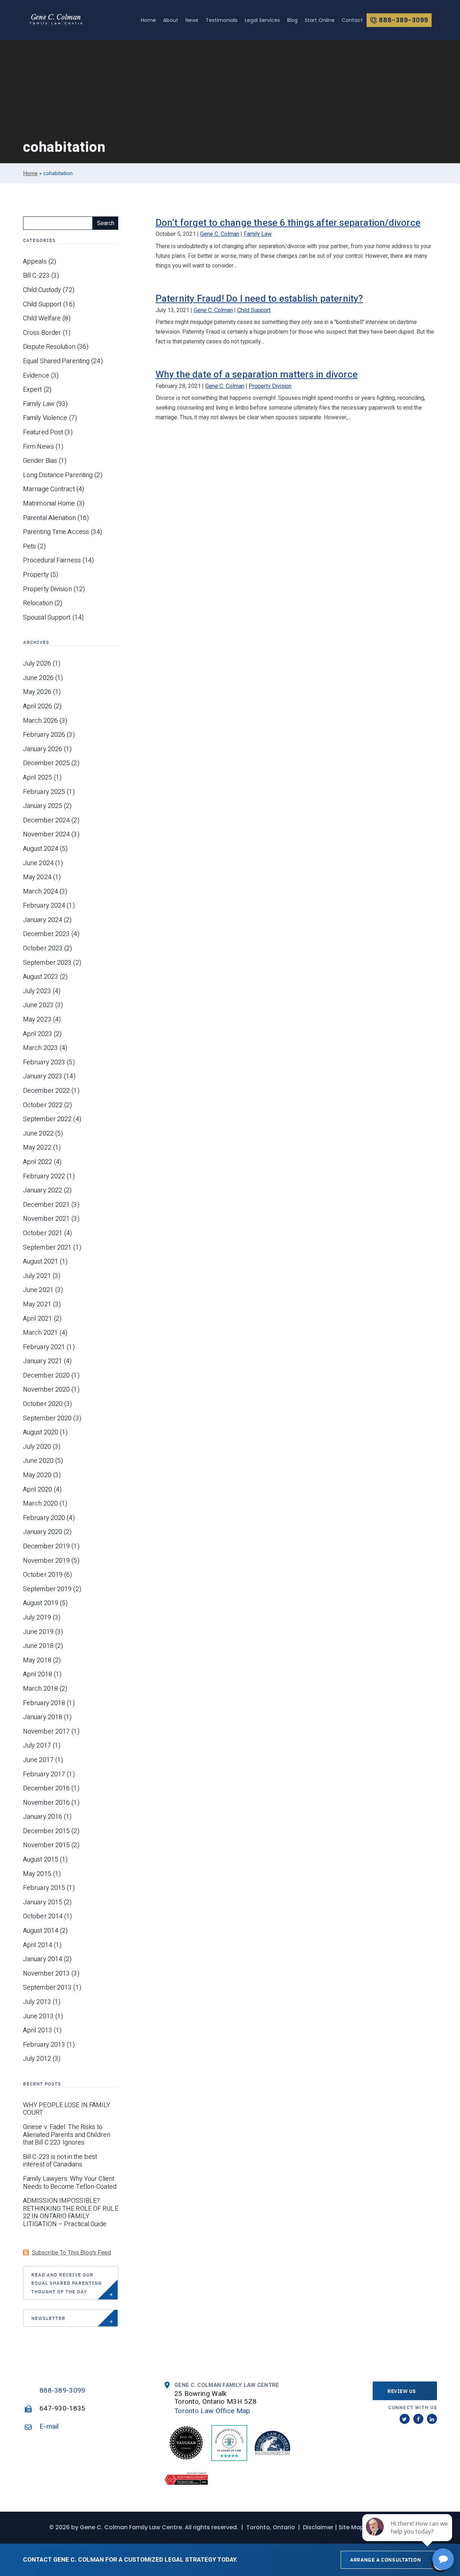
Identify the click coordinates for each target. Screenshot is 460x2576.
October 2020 (43, 1404)
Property (36, 575)
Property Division (270, 386)
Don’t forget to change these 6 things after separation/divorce (288, 223)
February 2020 (44, 1518)
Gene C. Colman (220, 234)
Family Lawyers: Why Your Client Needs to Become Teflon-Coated (70, 2183)
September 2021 (47, 1248)
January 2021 (43, 1361)
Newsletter (48, 2318)
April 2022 (38, 1162)
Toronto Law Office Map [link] (212, 2411)
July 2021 (37, 1276)
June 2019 (38, 1632)
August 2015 (41, 1860)
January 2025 (43, 806)
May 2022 (37, 1148)
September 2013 (47, 1988)
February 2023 (44, 1063)
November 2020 (46, 1390)
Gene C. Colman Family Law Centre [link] (131, 2527)
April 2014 (38, 1945)
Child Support (254, 310)
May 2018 (37, 1661)
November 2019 (46, 1561)
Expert (33, 390)
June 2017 (38, 1760)
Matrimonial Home (49, 504)
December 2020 (46, 1376)
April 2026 (38, 707)
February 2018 (44, 1703)
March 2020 (40, 1504)
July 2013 (37, 2002)
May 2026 (37, 692)
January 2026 (43, 749)
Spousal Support (47, 618)
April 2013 (38, 2031)
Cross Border (42, 333)
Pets (29, 547)
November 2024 (46, 835)
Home (30, 173)
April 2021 (38, 1319)
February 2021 (44, 1347)
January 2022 (43, 1191)
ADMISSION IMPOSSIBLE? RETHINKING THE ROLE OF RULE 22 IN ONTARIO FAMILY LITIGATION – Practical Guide (71, 2212)
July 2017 (37, 1746)
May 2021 (37, 1305)
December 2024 (46, 821)
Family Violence (45, 418)
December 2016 (46, 1789)
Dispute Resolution (49, 347)
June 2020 (38, 1461)
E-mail (49, 2426)
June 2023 (38, 1005)
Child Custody (42, 290)
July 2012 (37, 2059)
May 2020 (37, 1475)
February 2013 (44, 2045)
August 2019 (41, 1603)
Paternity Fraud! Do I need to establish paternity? (259, 299)
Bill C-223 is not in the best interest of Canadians (60, 2161)
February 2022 (44, 1177)
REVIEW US (402, 2391)
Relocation (38, 603)
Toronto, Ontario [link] (271, 2527)
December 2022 (46, 1091)
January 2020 (43, 1532)
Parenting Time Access (56, 532)
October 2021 (43, 1233)
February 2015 (44, 1888)
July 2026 (37, 664)
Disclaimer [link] (318, 2527)
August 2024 (41, 849)
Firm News (38, 447)
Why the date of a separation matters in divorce (257, 375)
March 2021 (40, 1333)
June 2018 (38, 1646)
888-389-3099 (63, 2390)
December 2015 (46, 1831)
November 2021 (46, 1219)
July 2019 (37, 1618)
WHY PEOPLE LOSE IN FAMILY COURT (67, 2109)
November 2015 (46, 1845)
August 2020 (41, 1433)
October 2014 (43, 1917)
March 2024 (40, 892)
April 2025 (38, 778)
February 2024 (44, 906)
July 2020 (37, 1447)
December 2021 (46, 1205)
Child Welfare (42, 319)
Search (106, 223)
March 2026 (40, 721)
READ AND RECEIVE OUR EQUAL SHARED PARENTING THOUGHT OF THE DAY (66, 2283)
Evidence (36, 376)
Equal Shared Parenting (56, 361)
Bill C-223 (36, 276)
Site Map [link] (351, 2527)
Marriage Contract (49, 489)
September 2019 (47, 1589)
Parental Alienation (49, 518)
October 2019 (43, 1575)
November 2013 (46, 1974)
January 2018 (43, 1717)
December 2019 (46, 1547)
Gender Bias (40, 461)
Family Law (258, 234)
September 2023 (47, 963)
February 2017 (44, 1775)
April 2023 (38, 1034)
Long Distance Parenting (58, 475)
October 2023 (43, 949)
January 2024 (43, 920)
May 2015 (37, 1874)
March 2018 (40, 1689)
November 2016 (46, 1803)
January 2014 (43, 1959)
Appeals (35, 262)
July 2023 (37, 991)
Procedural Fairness (52, 561)
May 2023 (37, 1020)
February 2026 (44, 735)
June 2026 (38, 678)
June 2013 (38, 2017)
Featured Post (43, 433)
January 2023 (43, 1077)
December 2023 (46, 934)
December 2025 (46, 763)
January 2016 (43, 1817)
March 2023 (40, 1048)
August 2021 (41, 1262)
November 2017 (46, 1732)
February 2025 (44, 792)
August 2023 (41, 977)
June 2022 (38, 1134)
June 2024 (38, 863)
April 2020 (38, 1490)
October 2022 (43, 1105)
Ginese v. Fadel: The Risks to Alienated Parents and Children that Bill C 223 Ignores (67, 2135)
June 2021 (38, 1290)
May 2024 (37, 877)
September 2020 (47, 1419)
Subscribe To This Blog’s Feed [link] (71, 2253)
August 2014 (41, 1931)
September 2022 (47, 1119)
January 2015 (43, 1903)
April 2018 (38, 1675)
